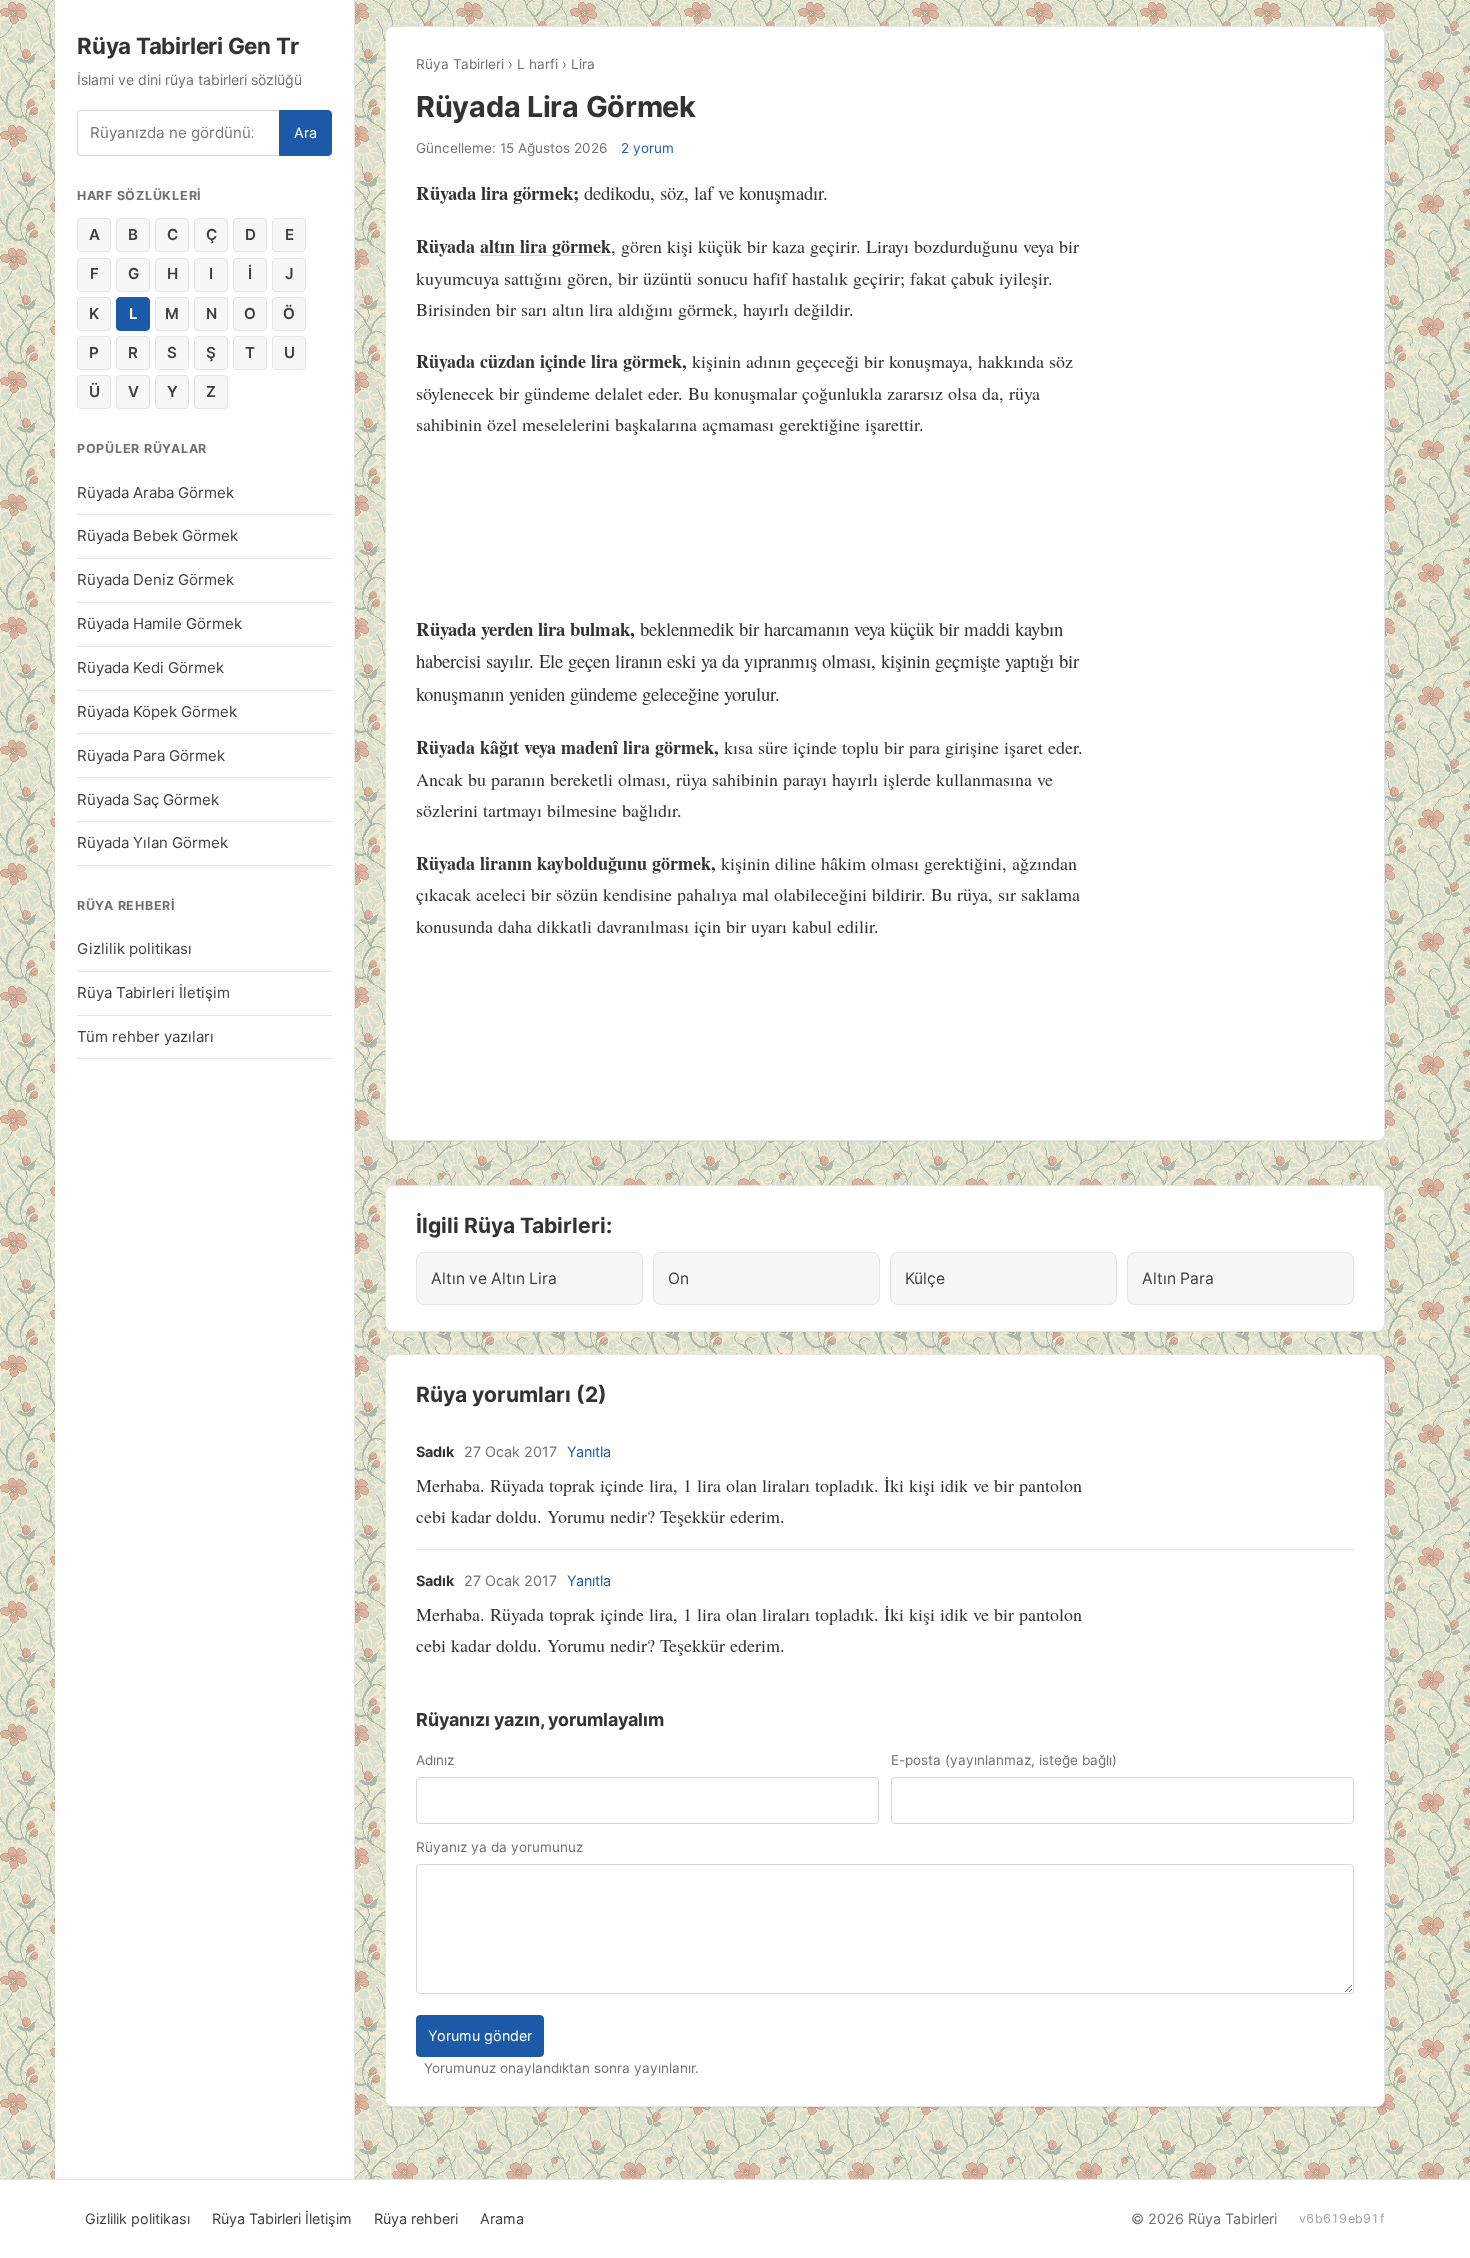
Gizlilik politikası (134, 948)
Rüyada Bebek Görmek (157, 535)
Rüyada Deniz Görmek (155, 579)
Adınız (435, 1760)
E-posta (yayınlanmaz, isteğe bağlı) (1004, 1760)
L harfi (537, 64)
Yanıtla (589, 1451)
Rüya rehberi (416, 2218)
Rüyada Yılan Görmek (152, 842)
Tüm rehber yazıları (145, 1036)
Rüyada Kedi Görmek (150, 667)
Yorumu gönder (480, 2035)
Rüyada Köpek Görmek (157, 711)
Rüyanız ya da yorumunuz (499, 1847)
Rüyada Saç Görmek (148, 799)
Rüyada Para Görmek (151, 755)
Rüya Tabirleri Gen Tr (187, 45)
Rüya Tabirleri (460, 64)
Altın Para (1178, 1278)
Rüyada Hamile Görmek (159, 623)
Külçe (925, 1278)
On (678, 1278)
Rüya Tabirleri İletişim (153, 992)
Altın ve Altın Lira (494, 1278)
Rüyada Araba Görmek (155, 492)
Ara (305, 132)
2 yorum (647, 148)
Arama (502, 2218)
